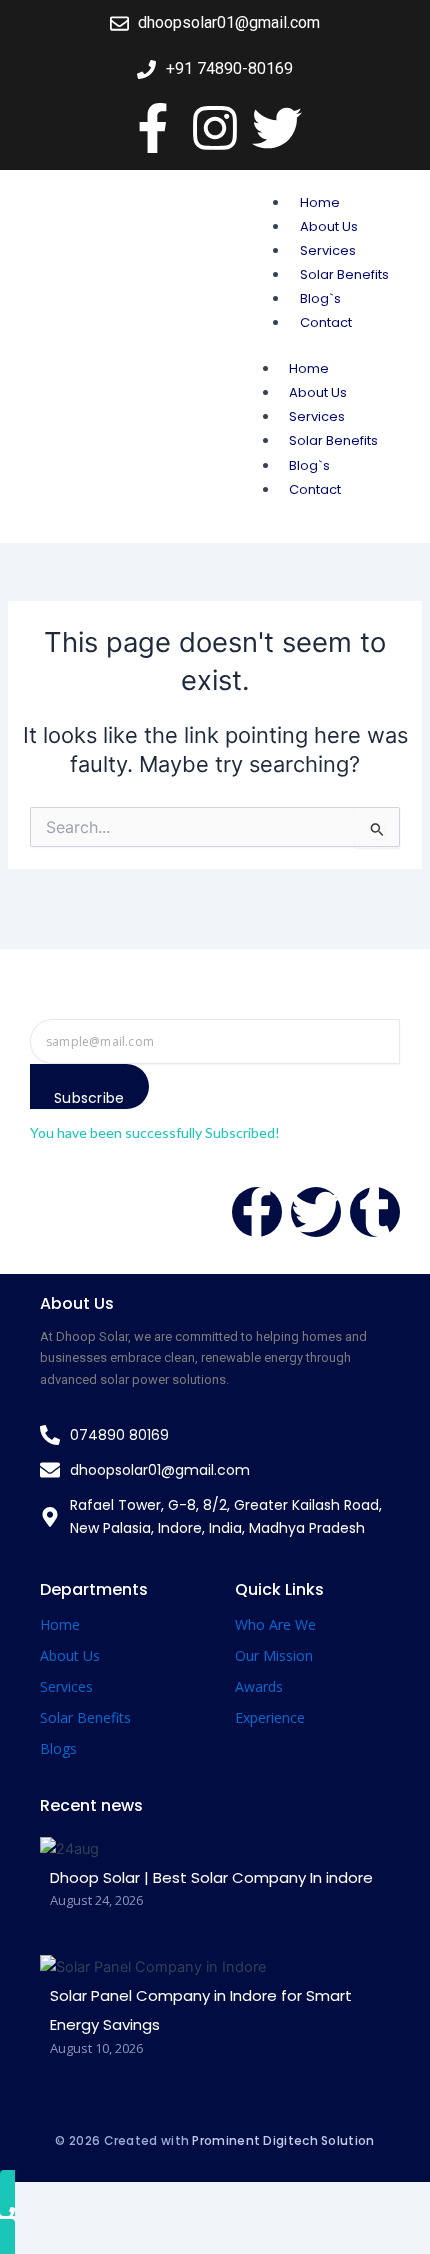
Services (328, 250)
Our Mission (274, 1655)
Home (320, 202)
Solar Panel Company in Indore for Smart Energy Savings (201, 2010)
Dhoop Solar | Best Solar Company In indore (211, 1877)
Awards (259, 1686)
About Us (329, 226)
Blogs (58, 1748)
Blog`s (320, 298)
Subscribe (89, 1098)
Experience (270, 1717)
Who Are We (275, 1624)
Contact (326, 322)
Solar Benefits (344, 274)
